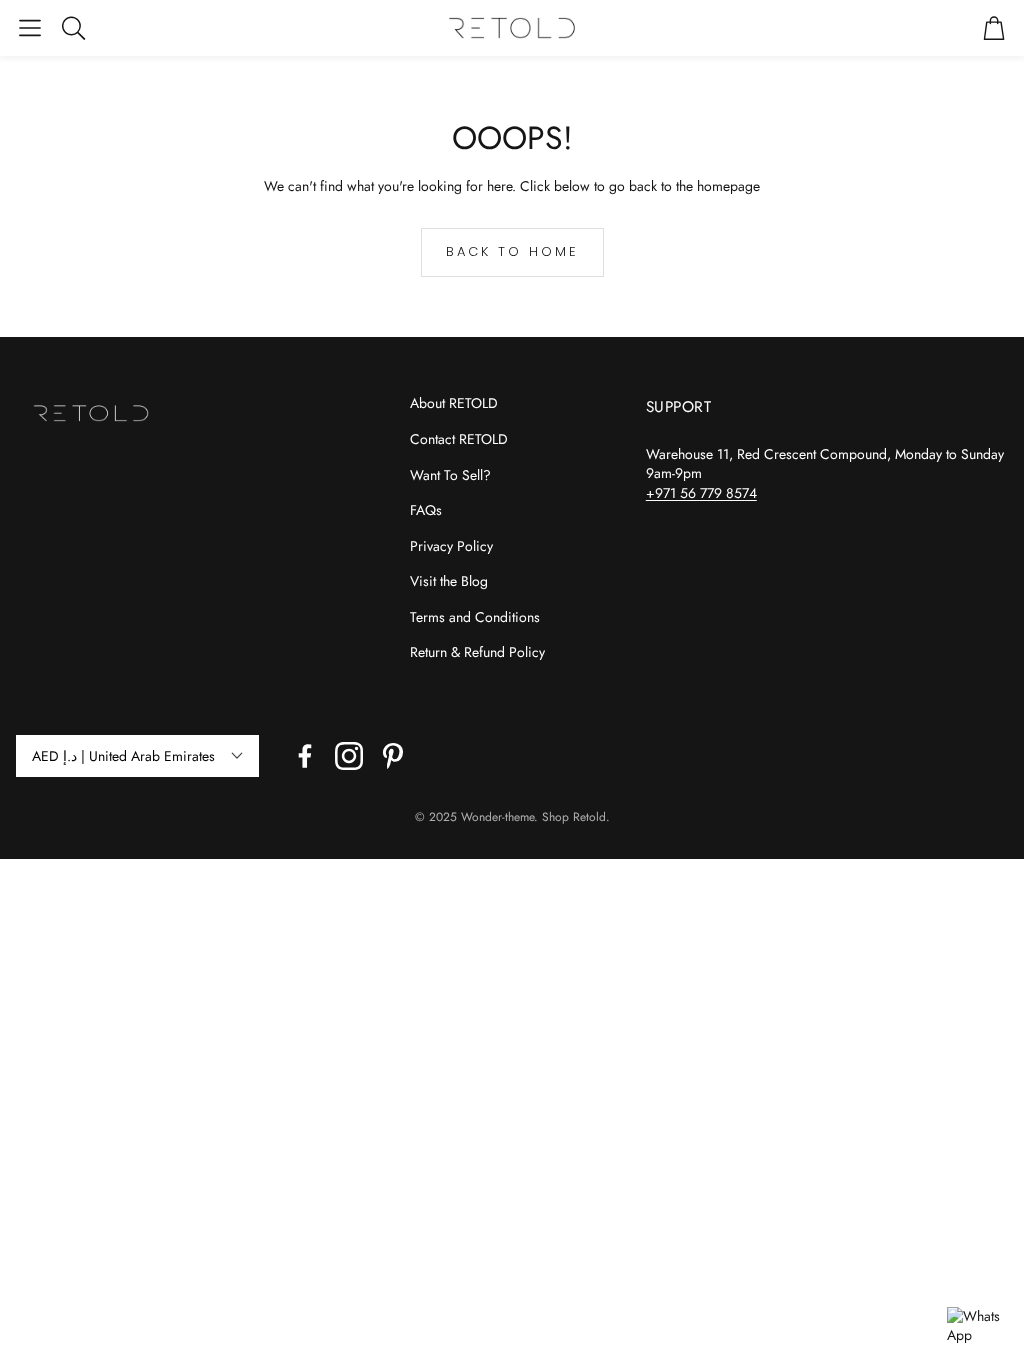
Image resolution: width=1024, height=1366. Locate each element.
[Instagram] (349, 756)
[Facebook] (305, 756)
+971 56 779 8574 (701, 493)
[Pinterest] (393, 756)
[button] (30, 28)
